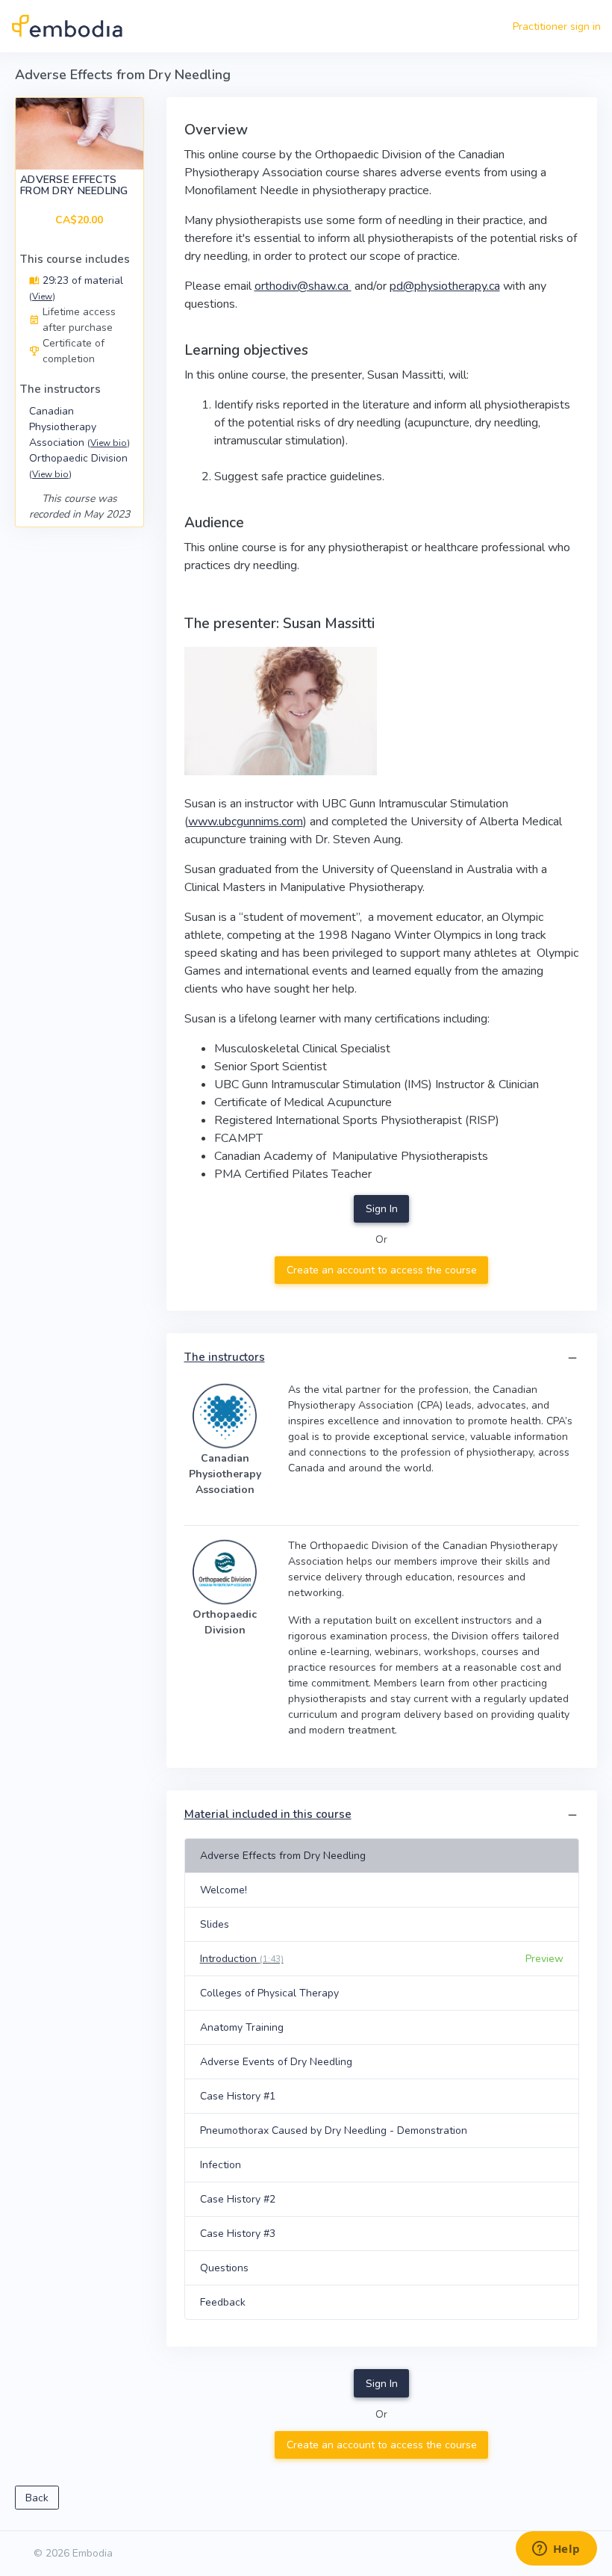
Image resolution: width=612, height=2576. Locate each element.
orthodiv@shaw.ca (303, 286)
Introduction (242, 1959)
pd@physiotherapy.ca (445, 286)
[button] (572, 1358)
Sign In (382, 1209)
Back (37, 2498)
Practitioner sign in (557, 27)
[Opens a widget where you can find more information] (556, 2550)
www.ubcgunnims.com (246, 822)
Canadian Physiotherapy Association (79, 427)
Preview (544, 1959)
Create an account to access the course (382, 1270)
